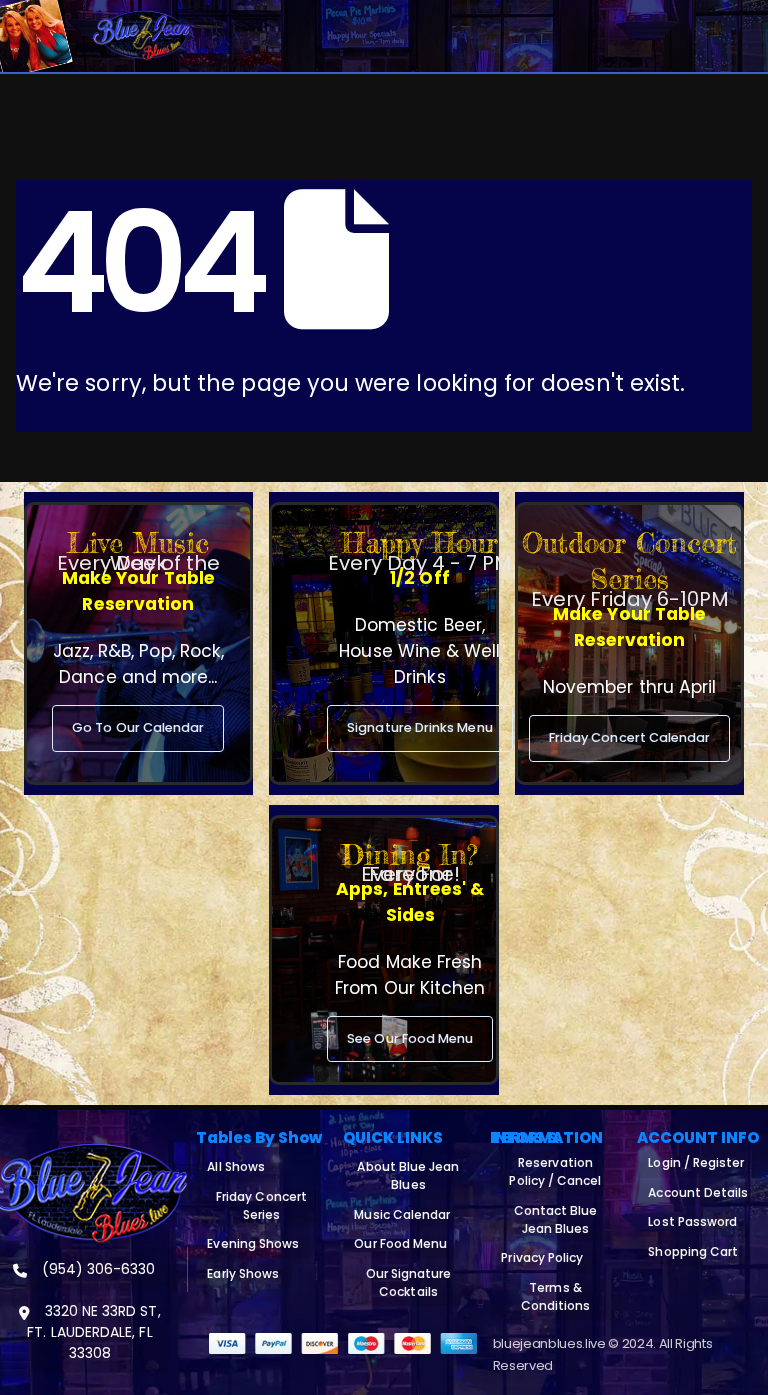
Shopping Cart (693, 1251)
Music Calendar (402, 1214)
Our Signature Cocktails (409, 1282)
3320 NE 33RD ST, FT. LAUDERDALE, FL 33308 (93, 1332)
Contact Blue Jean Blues (556, 1219)
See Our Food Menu (410, 1038)
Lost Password (692, 1221)
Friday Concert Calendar (630, 737)
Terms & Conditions (556, 1296)
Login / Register (696, 1162)
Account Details (698, 1192)
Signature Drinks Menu (419, 727)
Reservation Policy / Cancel (555, 1171)
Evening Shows (253, 1243)
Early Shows (243, 1273)
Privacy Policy (542, 1257)
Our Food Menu (400, 1243)
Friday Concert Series (261, 1205)
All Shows (236, 1166)
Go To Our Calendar (138, 727)
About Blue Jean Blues (408, 1175)
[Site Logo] (141, 36)
